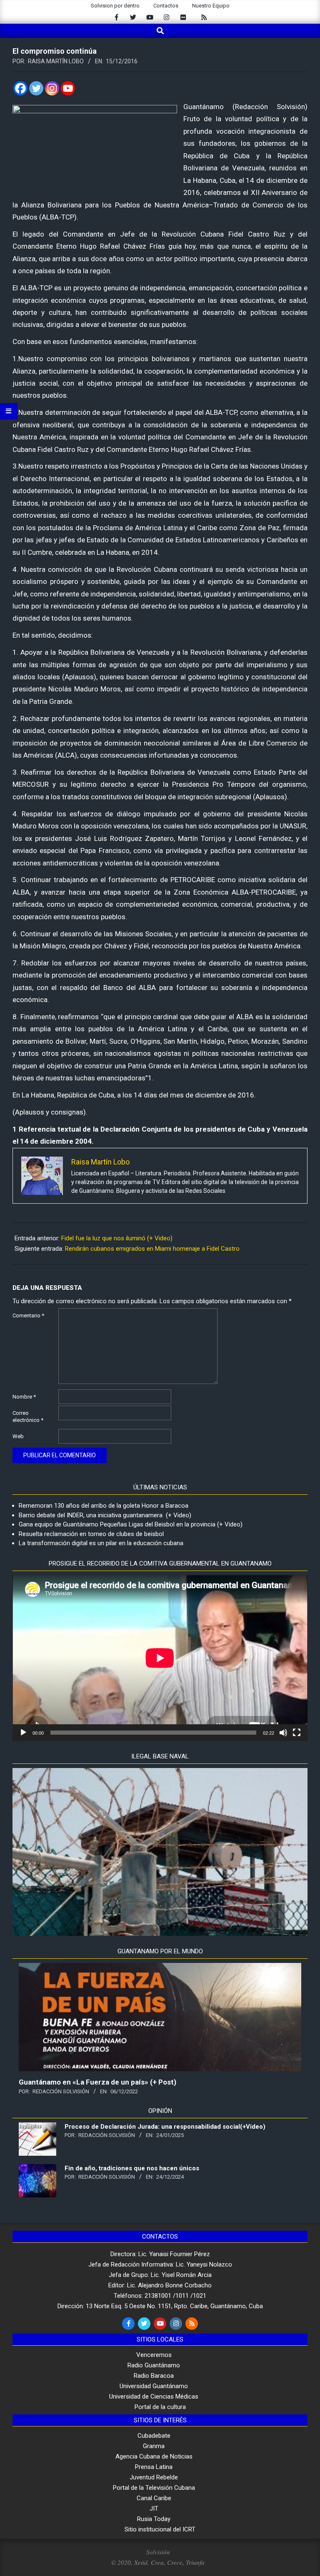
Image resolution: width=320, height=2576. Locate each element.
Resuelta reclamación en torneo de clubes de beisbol (91, 1534)
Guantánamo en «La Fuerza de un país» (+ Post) (97, 2082)
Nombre (24, 1397)
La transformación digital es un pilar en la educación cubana (101, 1543)
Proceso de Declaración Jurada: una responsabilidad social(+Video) (165, 2127)
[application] (160, 1658)
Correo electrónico (28, 1416)
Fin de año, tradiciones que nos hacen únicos (132, 2168)
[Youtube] (68, 88)
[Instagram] (52, 88)
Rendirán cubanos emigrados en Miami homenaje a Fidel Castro (152, 1249)
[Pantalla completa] (297, 1733)
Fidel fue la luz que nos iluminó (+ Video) (117, 1238)
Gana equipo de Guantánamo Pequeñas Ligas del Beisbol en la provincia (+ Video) (131, 1524)
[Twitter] (36, 88)
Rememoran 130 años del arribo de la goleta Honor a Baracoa (104, 1506)
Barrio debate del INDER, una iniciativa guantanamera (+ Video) (105, 1515)
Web (18, 1436)
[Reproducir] (23, 1733)
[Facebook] (20, 88)
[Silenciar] (283, 1733)
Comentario (28, 1315)
